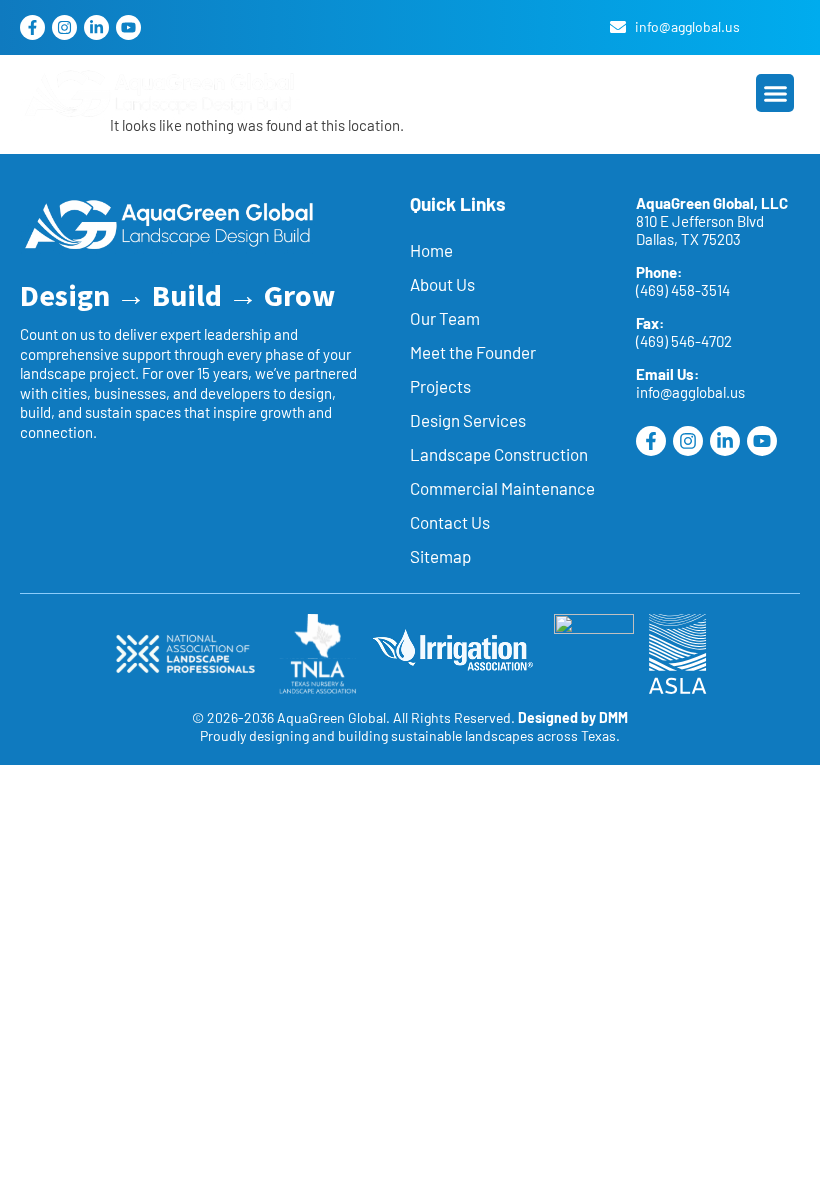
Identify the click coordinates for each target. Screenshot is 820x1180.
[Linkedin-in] (96, 27)
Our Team (445, 318)
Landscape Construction (499, 454)
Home (431, 250)
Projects (440, 386)
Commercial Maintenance (502, 488)
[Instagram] (64, 27)
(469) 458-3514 (683, 290)
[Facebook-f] (32, 27)
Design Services (468, 420)
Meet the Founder (473, 352)
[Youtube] (128, 27)
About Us (442, 284)
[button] (775, 93)
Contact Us (450, 522)
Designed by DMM (573, 717)
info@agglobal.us (690, 392)
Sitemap (440, 556)
